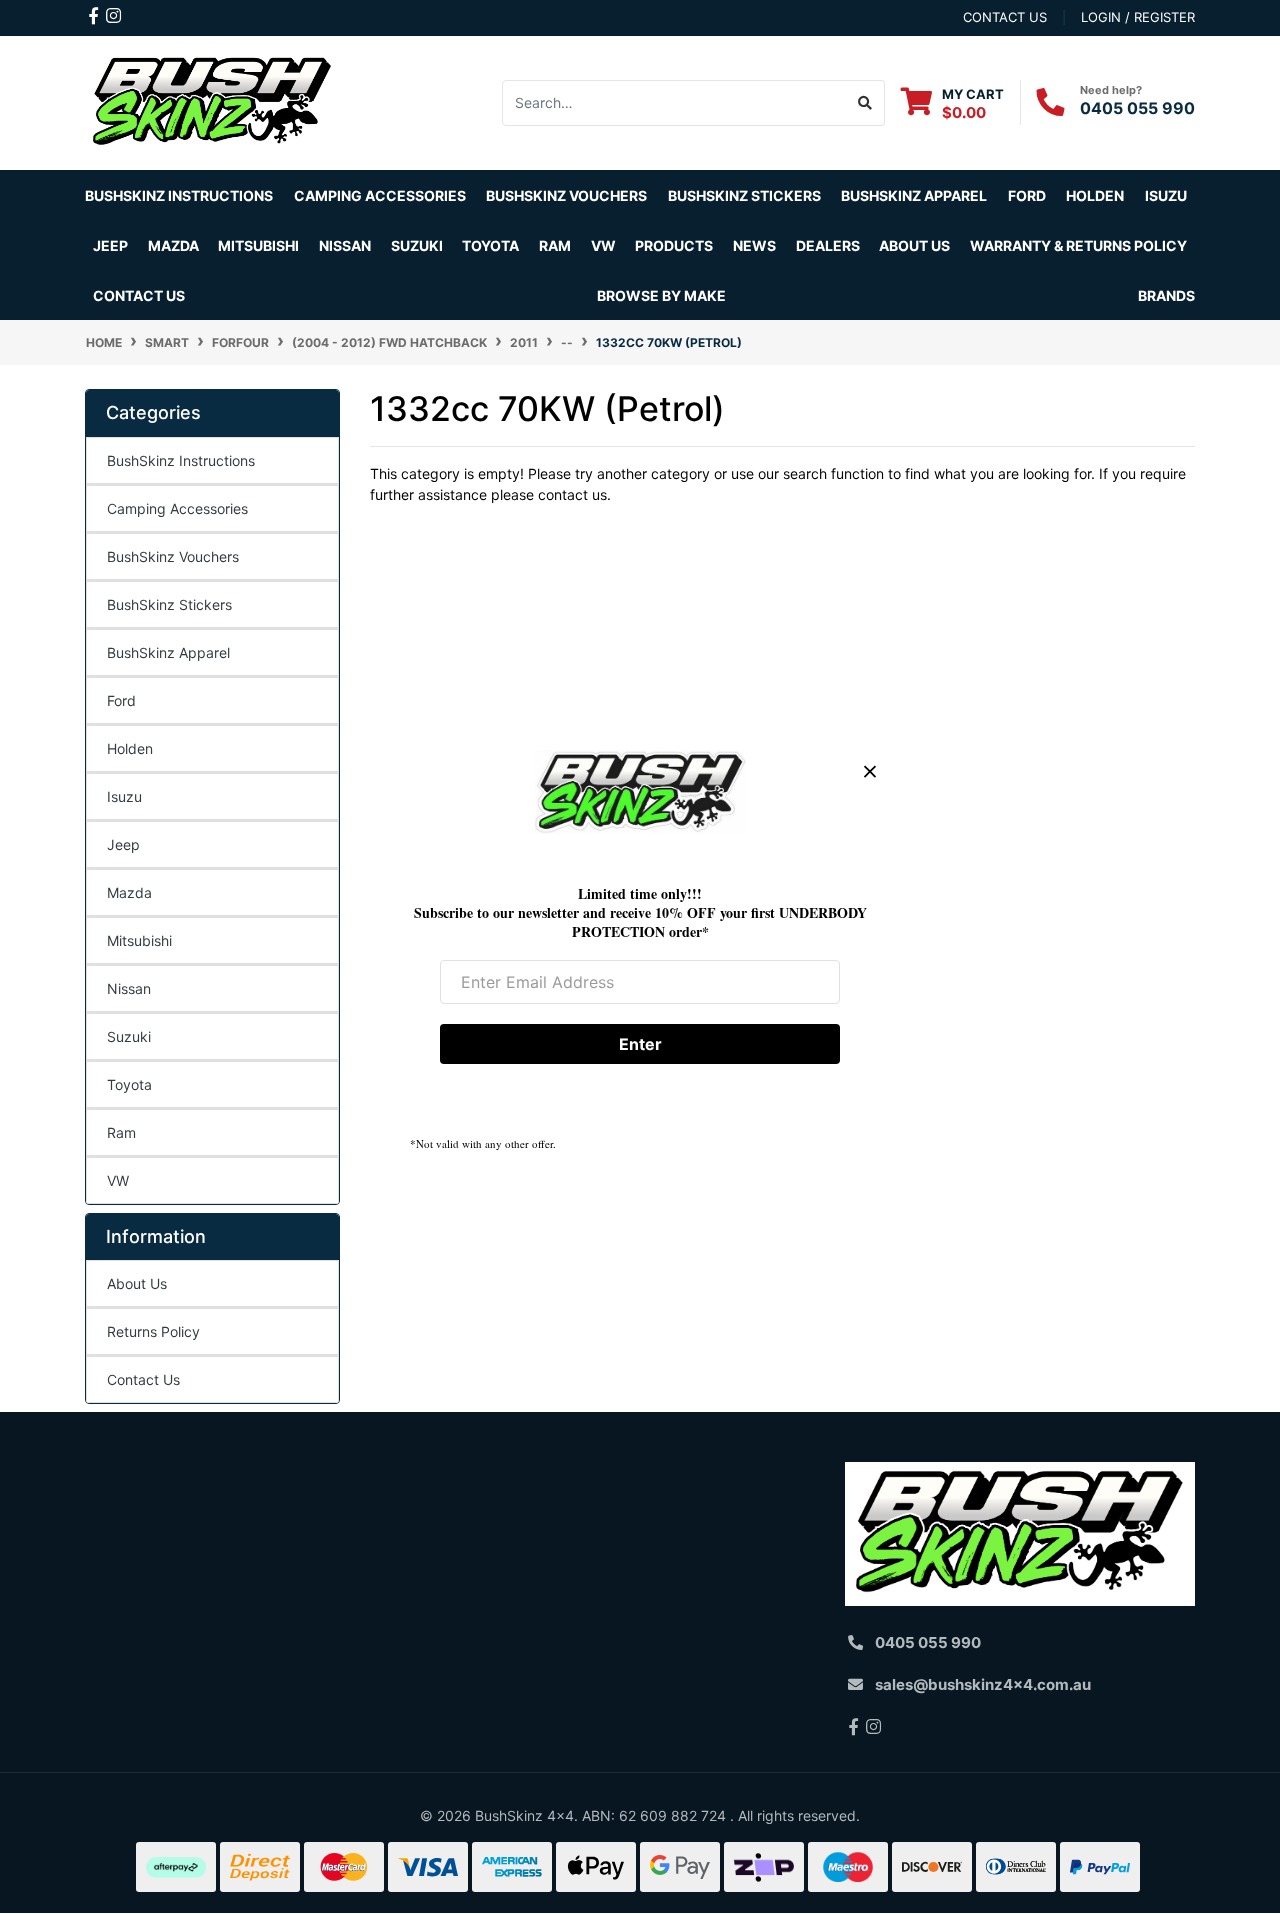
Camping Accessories (380, 195)
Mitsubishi (139, 940)
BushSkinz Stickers (744, 195)
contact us (1005, 17)
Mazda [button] (173, 245)
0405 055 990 (1137, 108)
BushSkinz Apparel (914, 195)
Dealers (828, 245)
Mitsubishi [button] (258, 245)
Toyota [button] (490, 245)
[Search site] (865, 103)
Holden (130, 748)
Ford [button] (1027, 195)
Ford (121, 700)
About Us (137, 1283)
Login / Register (1138, 17)
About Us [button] (914, 245)
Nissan (129, 988)
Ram (121, 1132)
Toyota (129, 1084)
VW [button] (603, 245)
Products (674, 245)
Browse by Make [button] (661, 295)
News (754, 245)
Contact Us (139, 295)
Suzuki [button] (417, 245)
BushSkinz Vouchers (566, 195)
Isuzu (124, 796)
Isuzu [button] (1166, 195)
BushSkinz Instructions (179, 195)
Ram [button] (555, 245)
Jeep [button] (110, 245)
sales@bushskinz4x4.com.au (983, 1684)
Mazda (129, 892)
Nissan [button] (345, 245)
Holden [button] (1095, 195)
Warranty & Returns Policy (1078, 245)
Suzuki (129, 1036)
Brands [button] (1166, 295)
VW (118, 1180)
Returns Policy (153, 1331)
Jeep (123, 844)
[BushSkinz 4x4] (212, 101)
